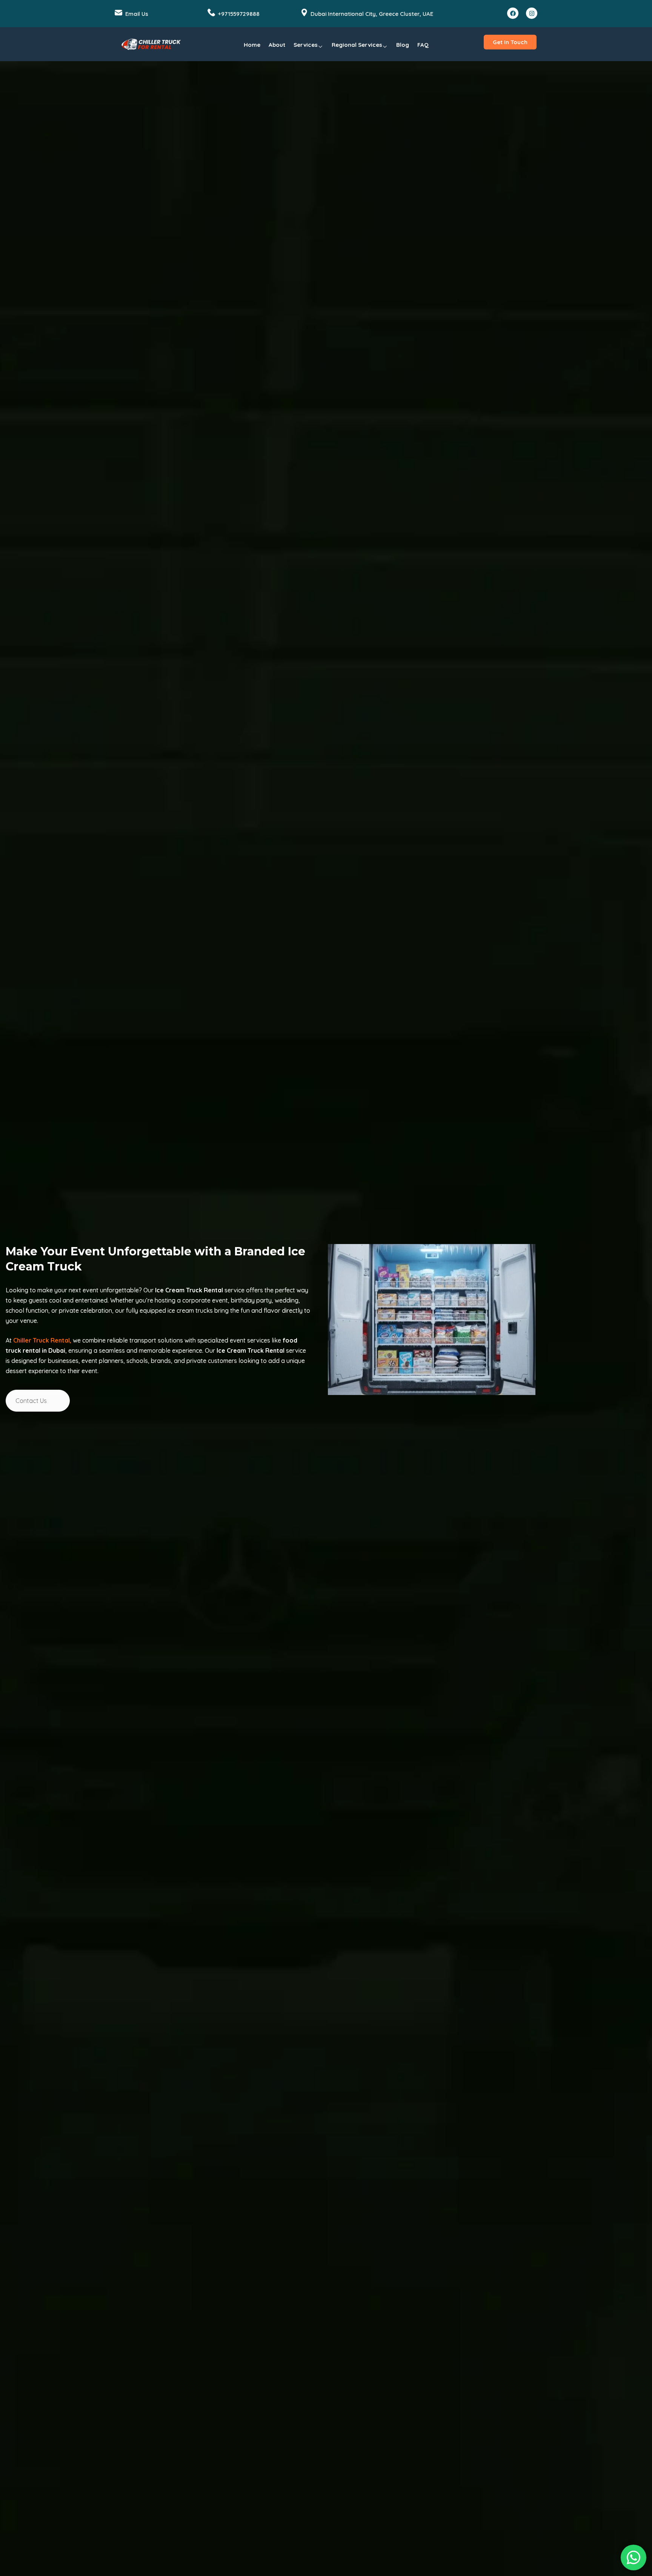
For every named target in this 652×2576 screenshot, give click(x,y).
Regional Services (357, 45)
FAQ (423, 45)
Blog (403, 45)
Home (252, 45)
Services (306, 45)
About (277, 45)
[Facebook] (513, 13)
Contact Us (31, 1401)
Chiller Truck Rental (42, 1340)
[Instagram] (532, 13)
